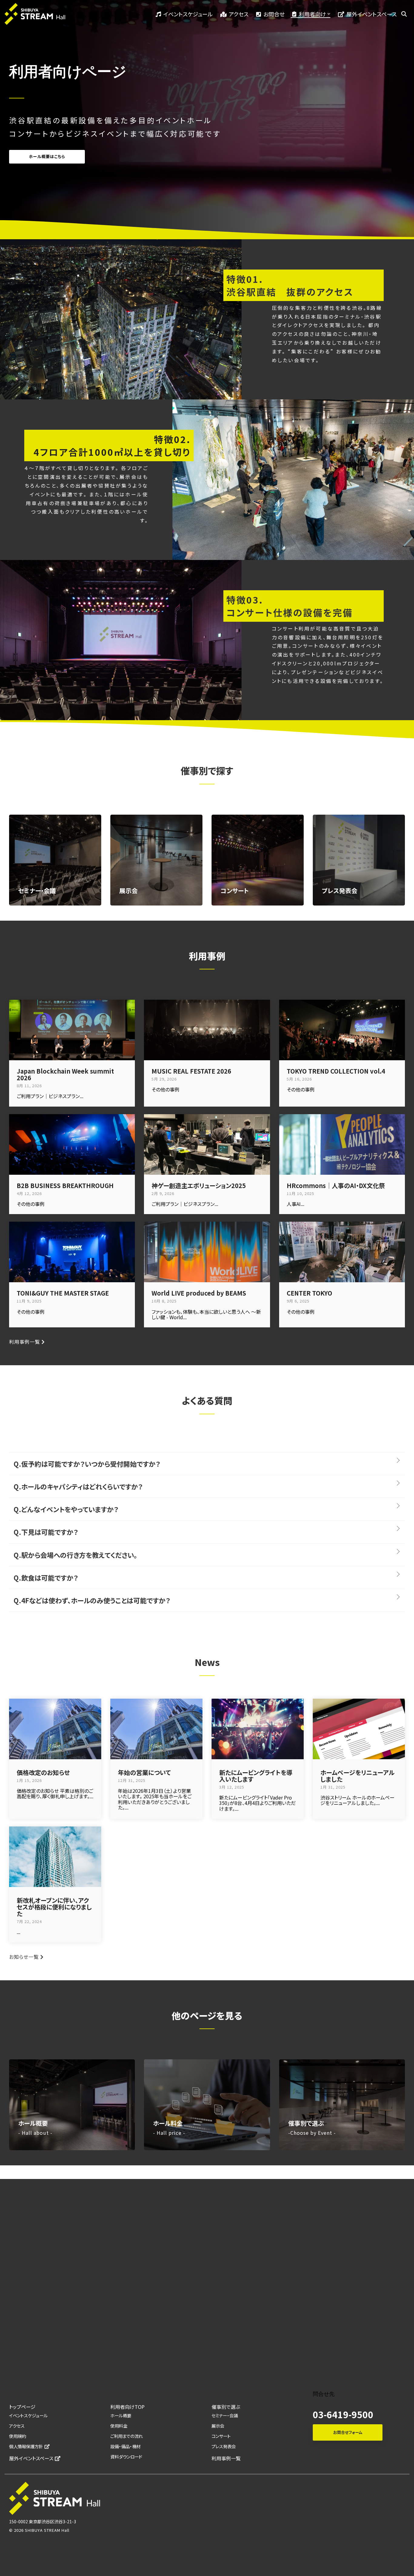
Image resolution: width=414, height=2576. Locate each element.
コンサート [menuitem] (221, 2436)
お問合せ (274, 14)
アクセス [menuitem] (17, 2426)
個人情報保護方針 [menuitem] (26, 2446)
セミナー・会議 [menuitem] (225, 2415)
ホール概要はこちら (47, 156)
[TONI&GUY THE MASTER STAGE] (72, 1252)
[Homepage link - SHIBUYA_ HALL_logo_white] (55, 2512)
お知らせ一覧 (24, 1957)
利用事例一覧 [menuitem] (226, 2458)
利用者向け (312, 14)
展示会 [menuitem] (218, 2426)
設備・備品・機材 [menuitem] (125, 2446)
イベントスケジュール (188, 14)
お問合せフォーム (348, 2432)
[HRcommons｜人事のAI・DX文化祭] (342, 1144)
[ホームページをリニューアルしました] (359, 1729)
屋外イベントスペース (372, 14)
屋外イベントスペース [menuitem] (31, 2458)
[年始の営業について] (156, 1729)
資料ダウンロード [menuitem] (126, 2457)
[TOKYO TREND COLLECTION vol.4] (342, 1030)
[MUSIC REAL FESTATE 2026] (207, 1030)
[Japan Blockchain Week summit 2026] (72, 1030)
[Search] (404, 14)
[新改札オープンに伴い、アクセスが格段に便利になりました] (55, 1857)
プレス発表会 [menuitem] (224, 2446)
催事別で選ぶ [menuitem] (226, 2407)
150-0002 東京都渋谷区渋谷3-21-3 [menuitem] (43, 2521)
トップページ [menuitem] (22, 2407)
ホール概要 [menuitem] (121, 2415)
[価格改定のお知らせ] (55, 1729)
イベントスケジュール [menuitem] (28, 2415)
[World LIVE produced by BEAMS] (207, 1252)
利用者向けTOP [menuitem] (127, 2407)
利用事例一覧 (25, 1342)
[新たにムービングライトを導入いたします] (258, 1729)
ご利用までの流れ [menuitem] (127, 2436)
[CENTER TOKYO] (342, 1252)
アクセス (239, 14)
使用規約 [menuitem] (18, 2436)
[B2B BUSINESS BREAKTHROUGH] (72, 1144)
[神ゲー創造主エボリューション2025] (207, 1144)
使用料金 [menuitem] (119, 2426)
